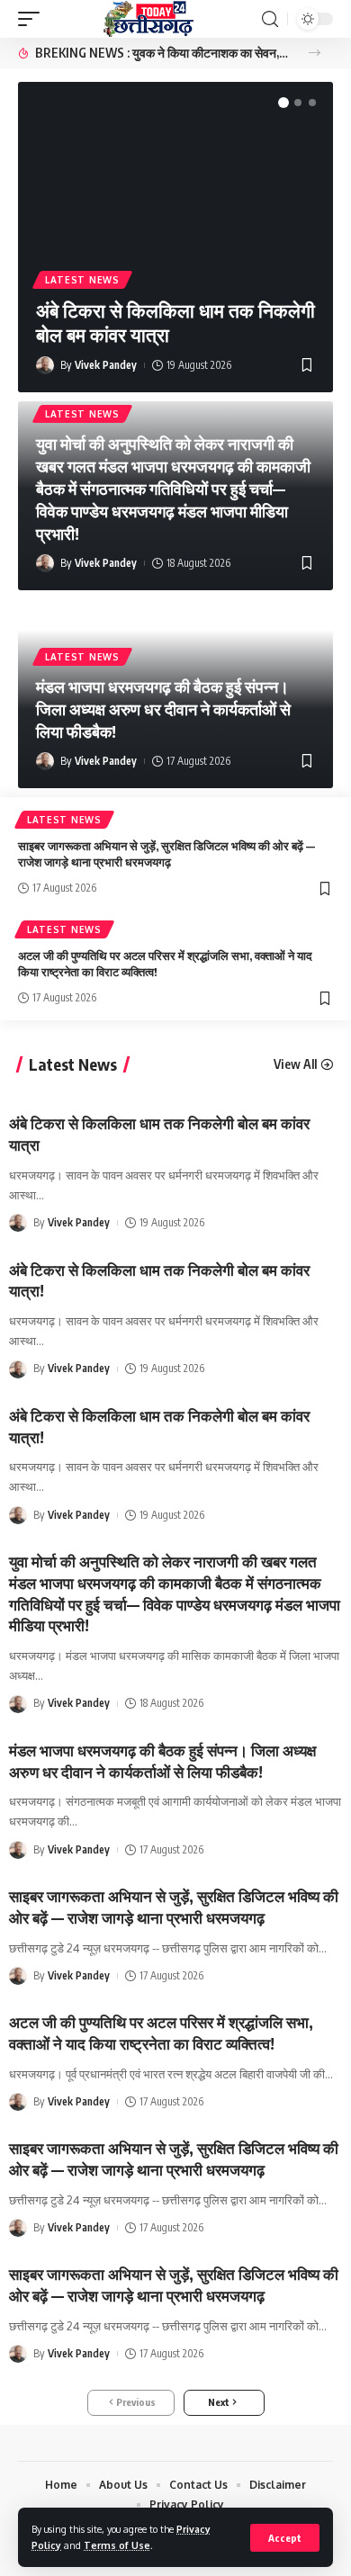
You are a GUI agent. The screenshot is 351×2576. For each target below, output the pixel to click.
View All (295, 1064)
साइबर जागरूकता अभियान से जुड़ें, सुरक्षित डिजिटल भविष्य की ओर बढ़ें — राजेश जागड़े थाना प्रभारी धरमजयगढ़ (166, 854)
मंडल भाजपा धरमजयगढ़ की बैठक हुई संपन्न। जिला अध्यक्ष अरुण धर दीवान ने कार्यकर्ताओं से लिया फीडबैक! (163, 709)
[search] (270, 19)
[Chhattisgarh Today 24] (148, 19)
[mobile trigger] (33, 19)
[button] (315, 53)
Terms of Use (117, 2545)
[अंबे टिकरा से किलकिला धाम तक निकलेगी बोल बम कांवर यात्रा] (175, 181)
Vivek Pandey (106, 365)
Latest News (82, 280)
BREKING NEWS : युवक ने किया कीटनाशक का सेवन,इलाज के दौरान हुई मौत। (162, 53)
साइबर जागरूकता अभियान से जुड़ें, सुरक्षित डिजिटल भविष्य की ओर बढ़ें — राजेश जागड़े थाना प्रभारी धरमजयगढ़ (174, 2284)
